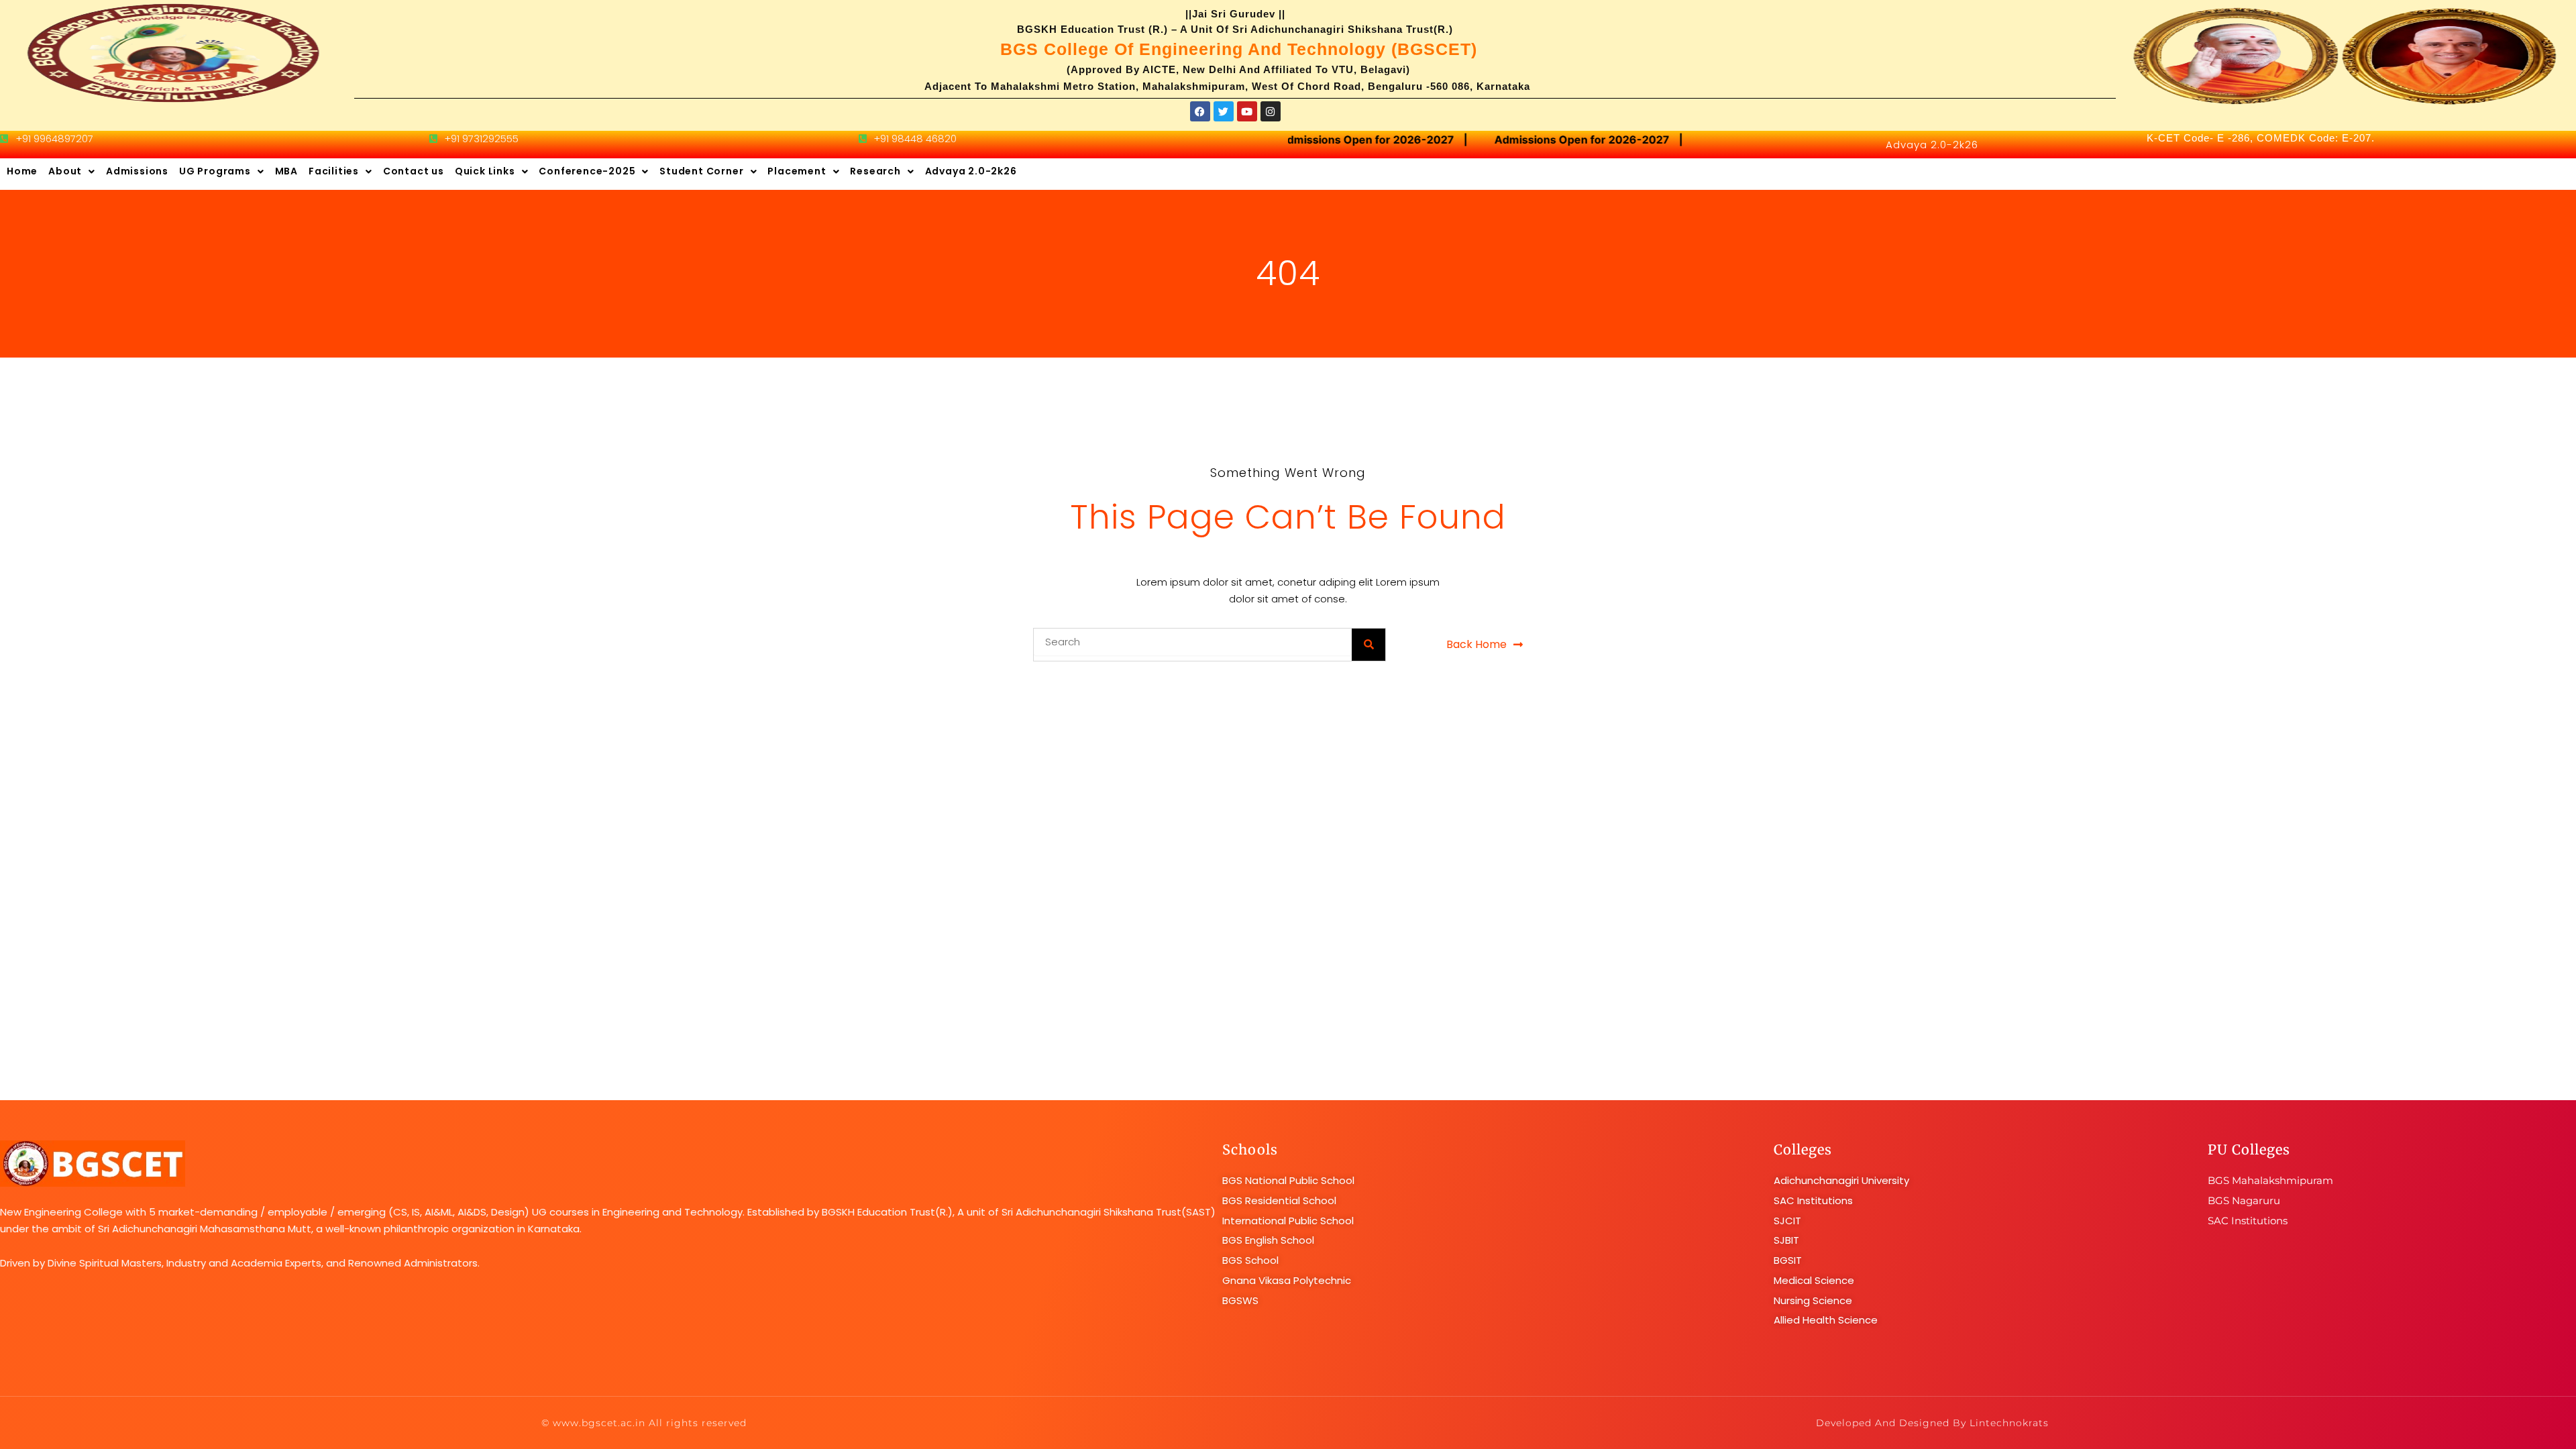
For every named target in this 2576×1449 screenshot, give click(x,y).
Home (22, 171)
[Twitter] (1224, 111)
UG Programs (215, 171)
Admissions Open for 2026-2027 (1350, 140)
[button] (72, 172)
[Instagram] (1271, 111)
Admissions (137, 171)
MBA (286, 171)
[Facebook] (1200, 111)
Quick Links (485, 171)
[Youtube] (1247, 111)
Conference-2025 (587, 171)
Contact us (414, 171)
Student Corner (701, 171)
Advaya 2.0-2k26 (1932, 145)
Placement (797, 171)
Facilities (334, 171)
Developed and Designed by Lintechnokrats (1932, 1423)
